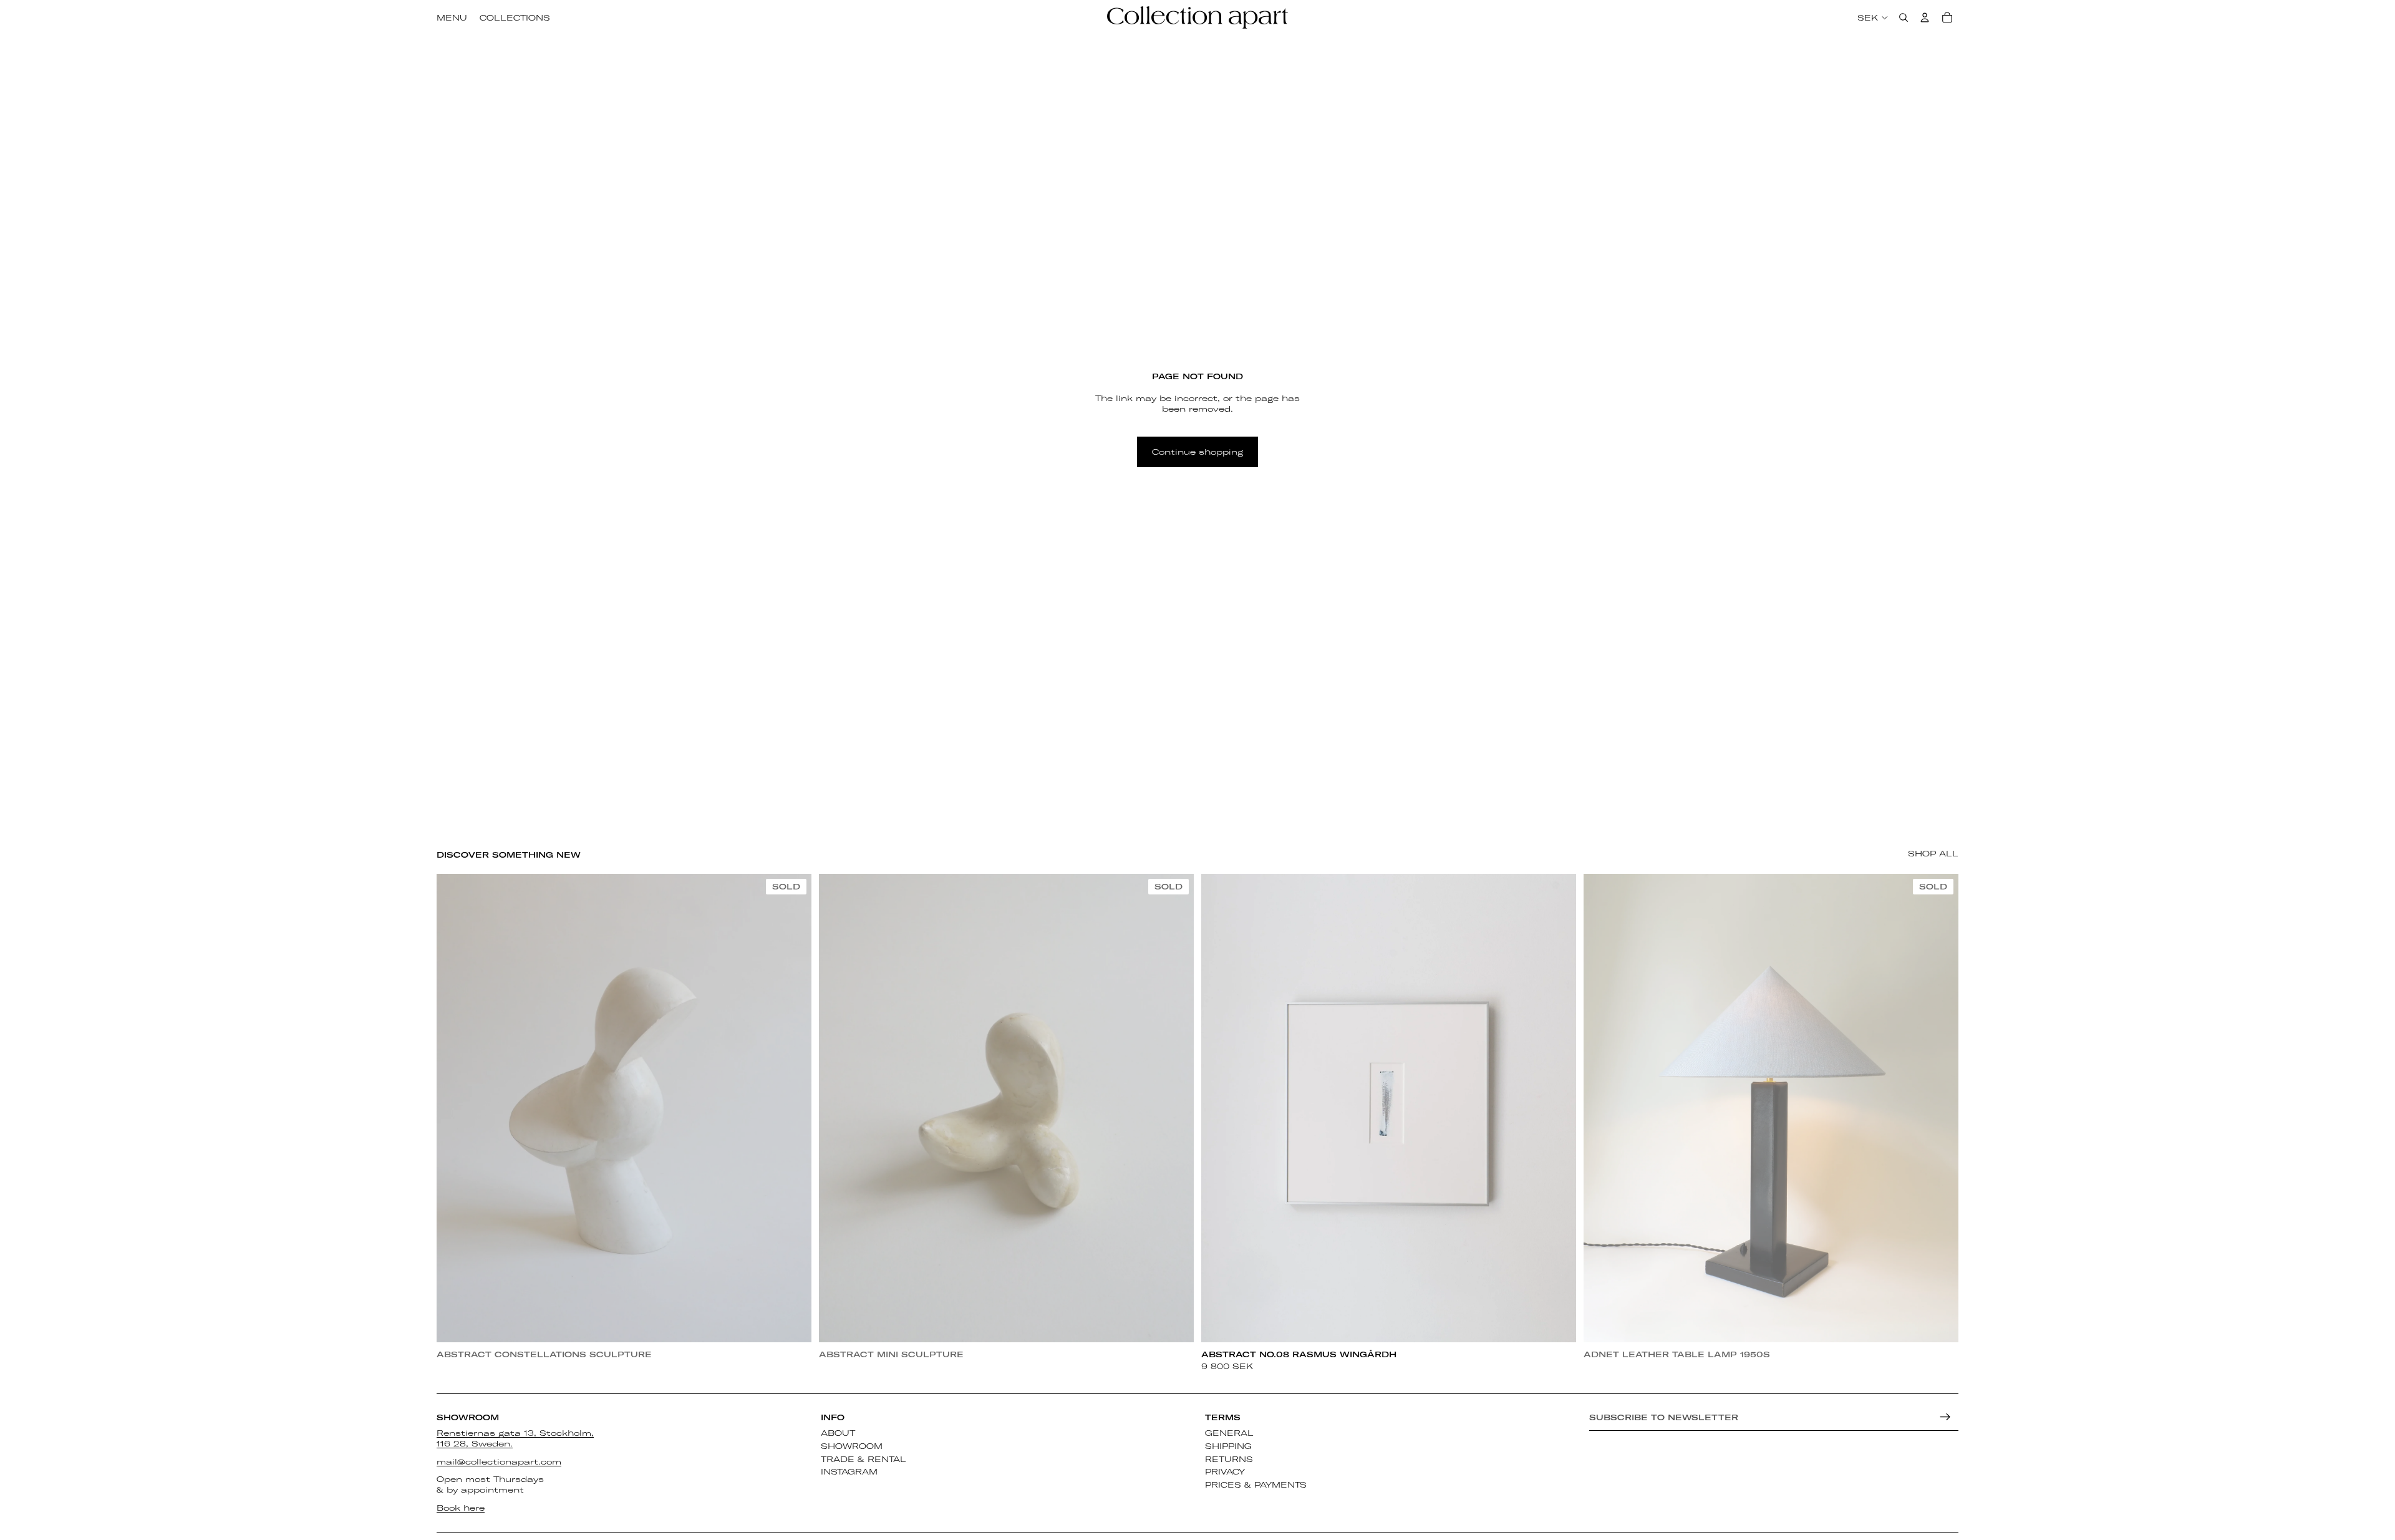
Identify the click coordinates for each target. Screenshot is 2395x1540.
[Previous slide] (455, 1108)
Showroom (852, 1446)
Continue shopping (1197, 452)
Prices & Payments (1256, 1484)
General (1229, 1433)
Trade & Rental (864, 1459)
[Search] (1904, 17)
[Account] (1925, 17)
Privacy (1225, 1472)
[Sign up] (1945, 1417)
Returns (1229, 1459)
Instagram (849, 1472)
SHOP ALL (1933, 853)
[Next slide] (793, 1108)
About (838, 1433)
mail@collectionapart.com (499, 1461)
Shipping (1228, 1446)
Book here (461, 1508)
